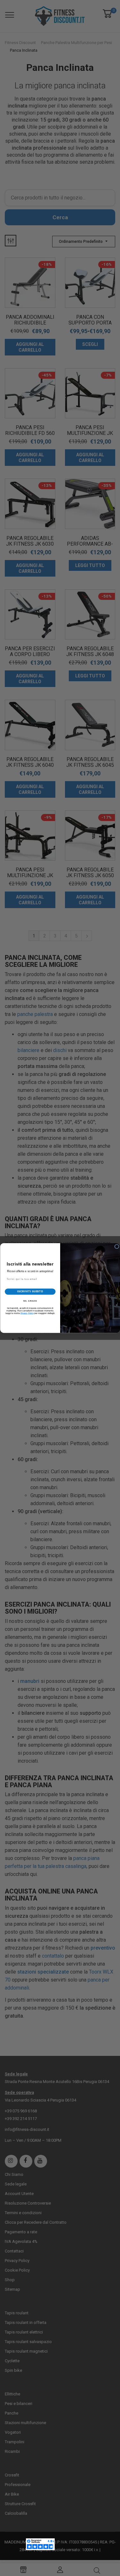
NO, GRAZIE (30, 1301)
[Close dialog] (117, 1247)
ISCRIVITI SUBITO (30, 1291)
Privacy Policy (27, 1313)
